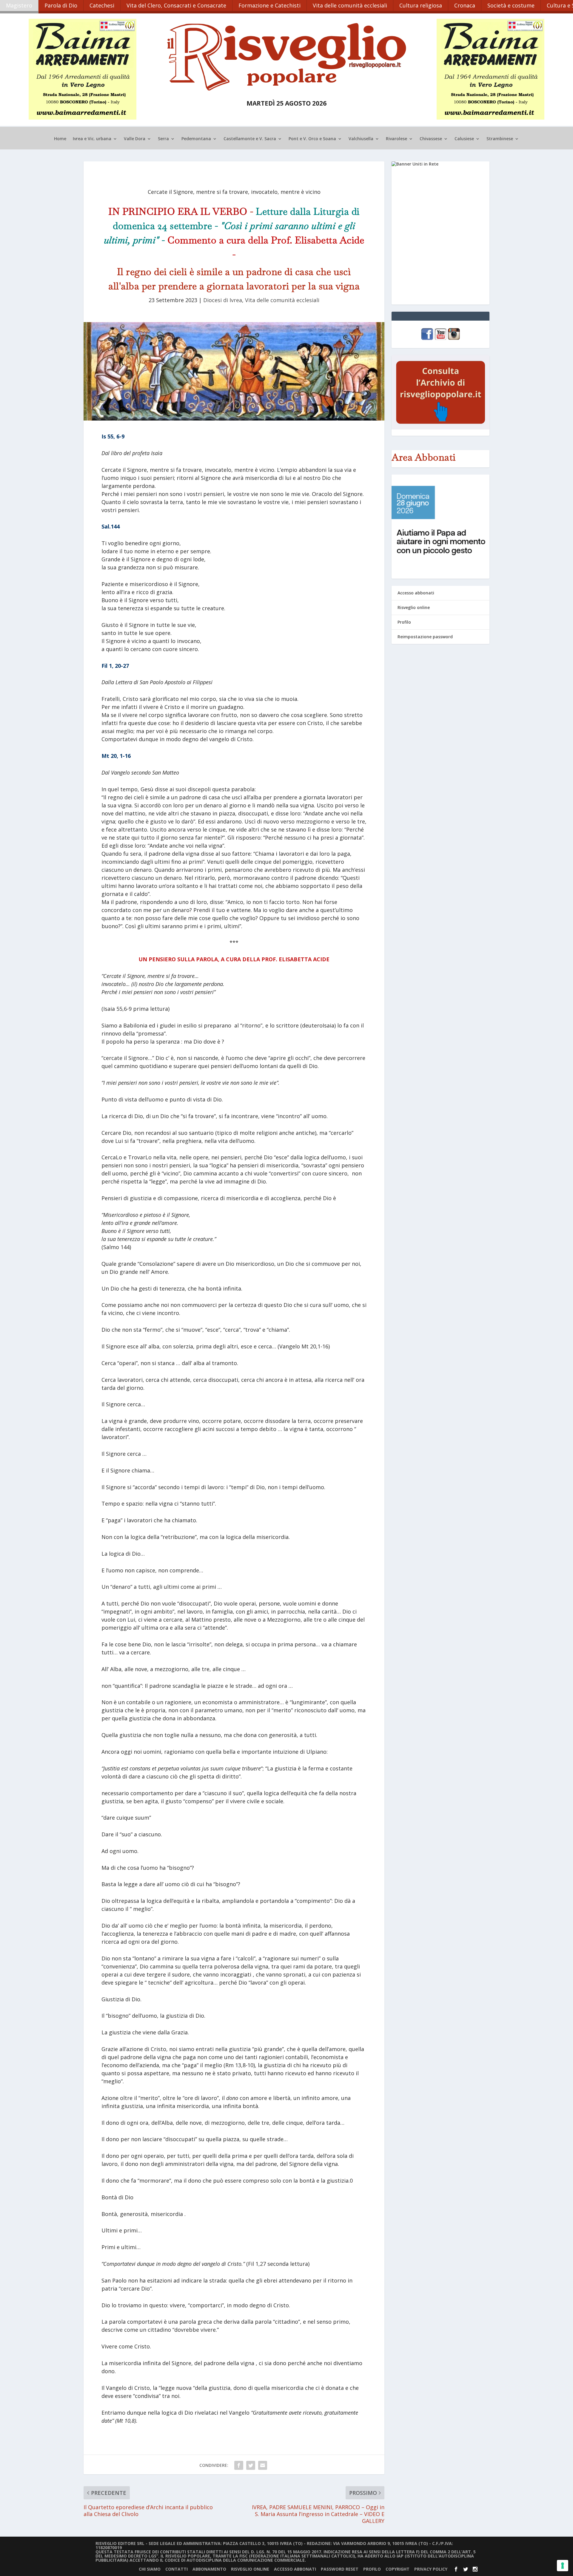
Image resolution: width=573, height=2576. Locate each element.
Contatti (177, 2569)
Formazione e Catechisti (269, 5)
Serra (163, 139)
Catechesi (102, 5)
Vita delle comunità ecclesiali (350, 5)
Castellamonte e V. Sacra (250, 139)
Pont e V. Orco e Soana (312, 139)
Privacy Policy (431, 2569)
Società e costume (511, 5)
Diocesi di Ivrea (223, 300)
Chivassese (431, 139)
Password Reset (340, 2569)
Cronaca (465, 5)
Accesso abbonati (416, 593)
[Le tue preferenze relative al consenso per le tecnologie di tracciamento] (563, 2566)
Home (60, 139)
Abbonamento (209, 2569)
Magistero (19, 5)
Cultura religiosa (421, 5)
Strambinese (500, 139)
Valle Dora (135, 139)
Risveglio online (414, 607)
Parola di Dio (61, 5)
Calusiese (464, 139)
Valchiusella (361, 139)
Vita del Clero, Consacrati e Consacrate (176, 5)
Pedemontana (196, 139)
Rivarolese (396, 139)
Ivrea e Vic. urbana (92, 139)
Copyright (398, 2569)
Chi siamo (150, 2569)
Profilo (404, 622)
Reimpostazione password (425, 637)
